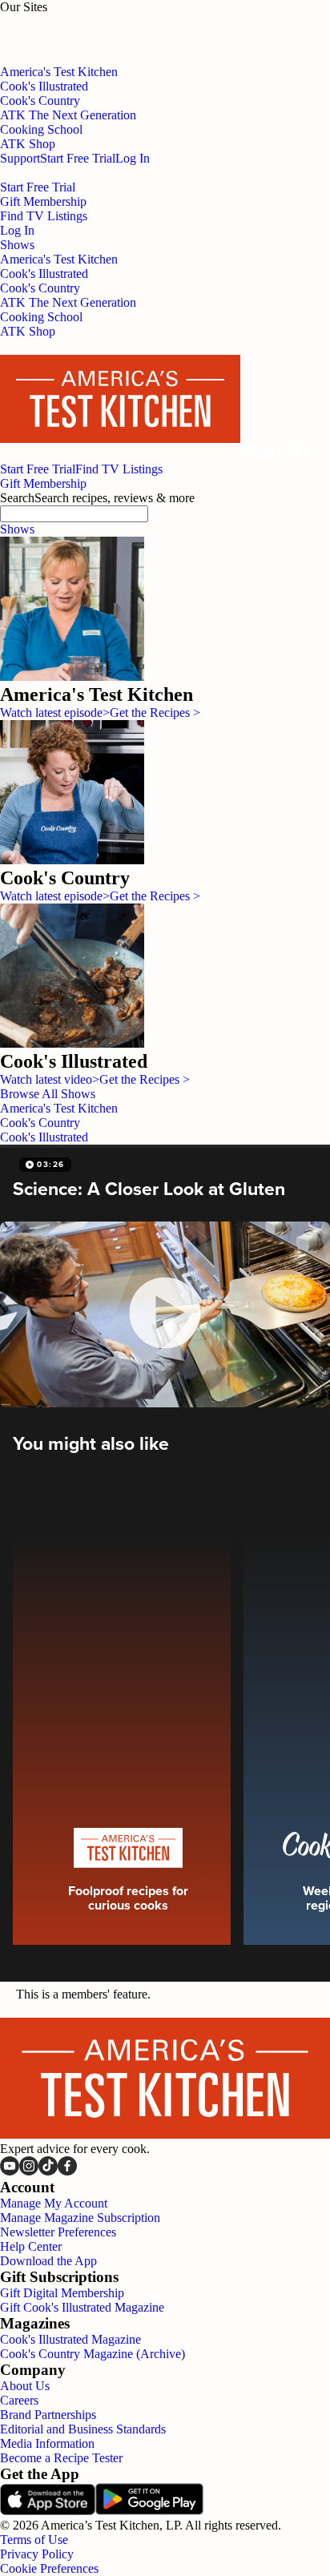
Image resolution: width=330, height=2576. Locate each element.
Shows (17, 529)
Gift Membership (43, 201)
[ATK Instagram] (29, 2171)
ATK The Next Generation (68, 302)
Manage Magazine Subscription (80, 2218)
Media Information (47, 2443)
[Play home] (277, 455)
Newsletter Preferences (58, 2232)
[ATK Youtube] (10, 2171)
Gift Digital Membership (62, 2293)
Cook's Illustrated (44, 274)
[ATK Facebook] (67, 2171)
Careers (19, 2400)
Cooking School (41, 317)
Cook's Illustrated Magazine (70, 2339)
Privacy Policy (37, 2554)
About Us (25, 2386)
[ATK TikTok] (48, 2171)
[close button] (6, 2010)
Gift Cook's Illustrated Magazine (82, 2307)
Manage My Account (54, 2203)
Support (20, 158)
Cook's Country (40, 288)
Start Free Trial (78, 158)
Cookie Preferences (49, 2568)
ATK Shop (28, 331)
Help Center (31, 2246)
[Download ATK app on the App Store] (48, 2511)
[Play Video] (165, 1314)
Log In (133, 158)
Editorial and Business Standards (83, 2429)
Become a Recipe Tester (61, 2458)
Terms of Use (34, 2540)
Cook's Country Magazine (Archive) (93, 2354)
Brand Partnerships (48, 2415)
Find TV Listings (44, 216)
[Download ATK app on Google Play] (149, 2511)
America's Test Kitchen (59, 259)
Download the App (48, 2261)
